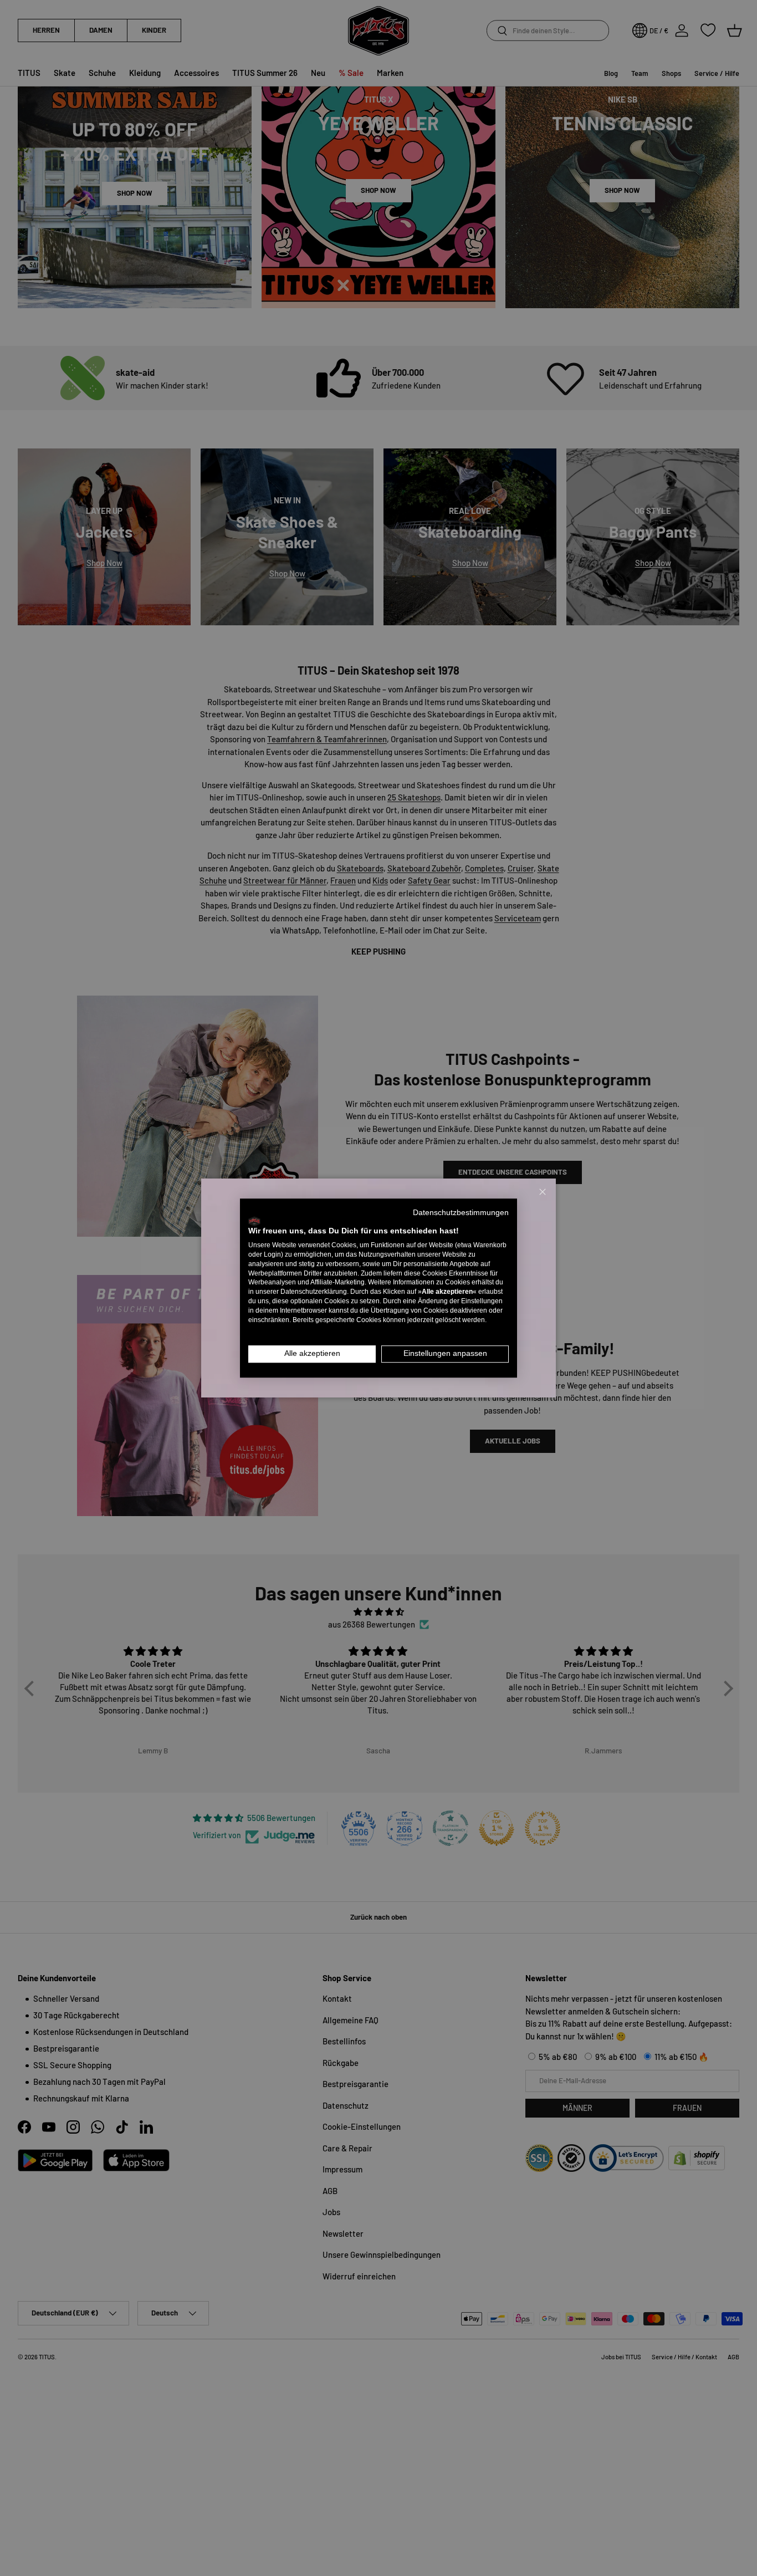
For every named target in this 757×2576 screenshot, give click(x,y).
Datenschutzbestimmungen (461, 1213)
